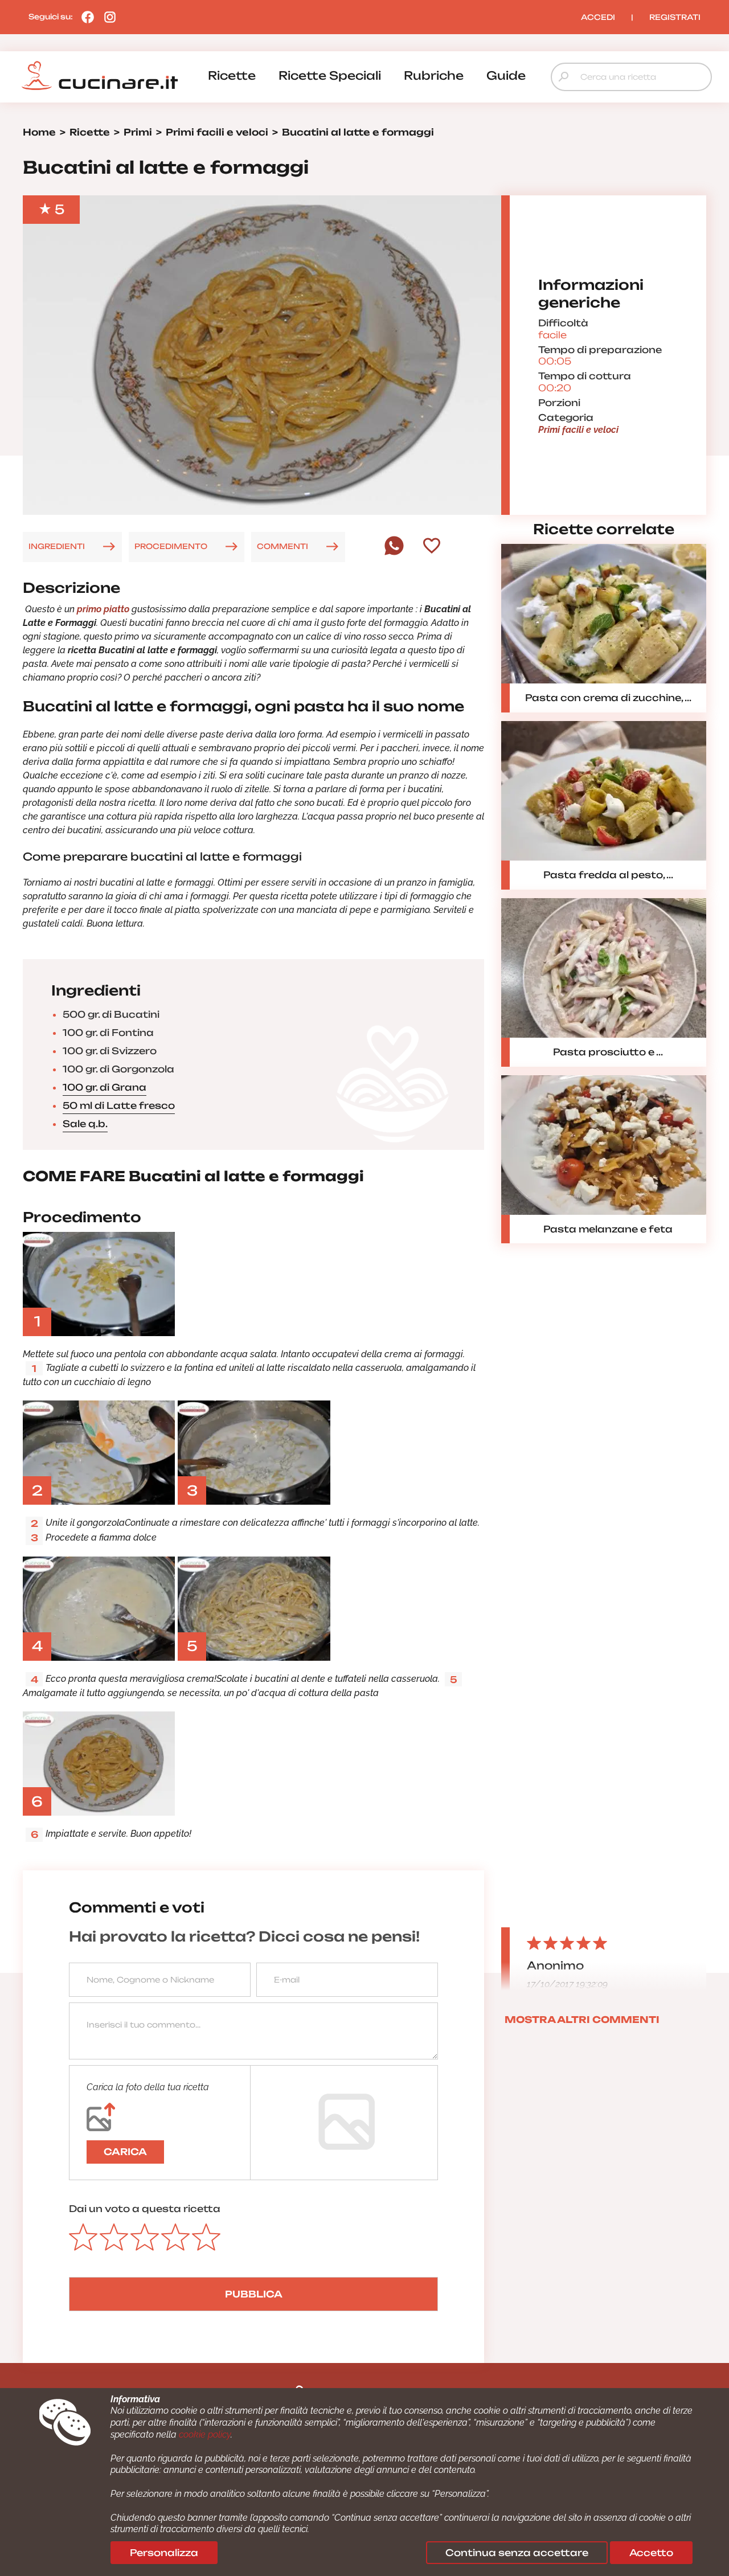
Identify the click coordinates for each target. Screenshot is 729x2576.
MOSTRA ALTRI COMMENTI (582, 2020)
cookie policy (205, 2434)
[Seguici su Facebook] (85, 17)
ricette (232, 75)
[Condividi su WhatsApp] (394, 552)
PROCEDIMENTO (171, 546)
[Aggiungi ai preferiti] (432, 547)
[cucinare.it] (100, 76)
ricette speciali (330, 75)
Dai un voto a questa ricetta (145, 2209)
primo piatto (103, 609)
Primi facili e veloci (578, 430)
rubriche (434, 75)
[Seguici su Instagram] (107, 17)
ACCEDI (598, 17)
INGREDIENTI (57, 546)
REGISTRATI (675, 17)
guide (506, 75)
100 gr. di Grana (105, 1087)
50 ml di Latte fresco (119, 1105)
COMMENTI (282, 546)
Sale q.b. (85, 1124)
